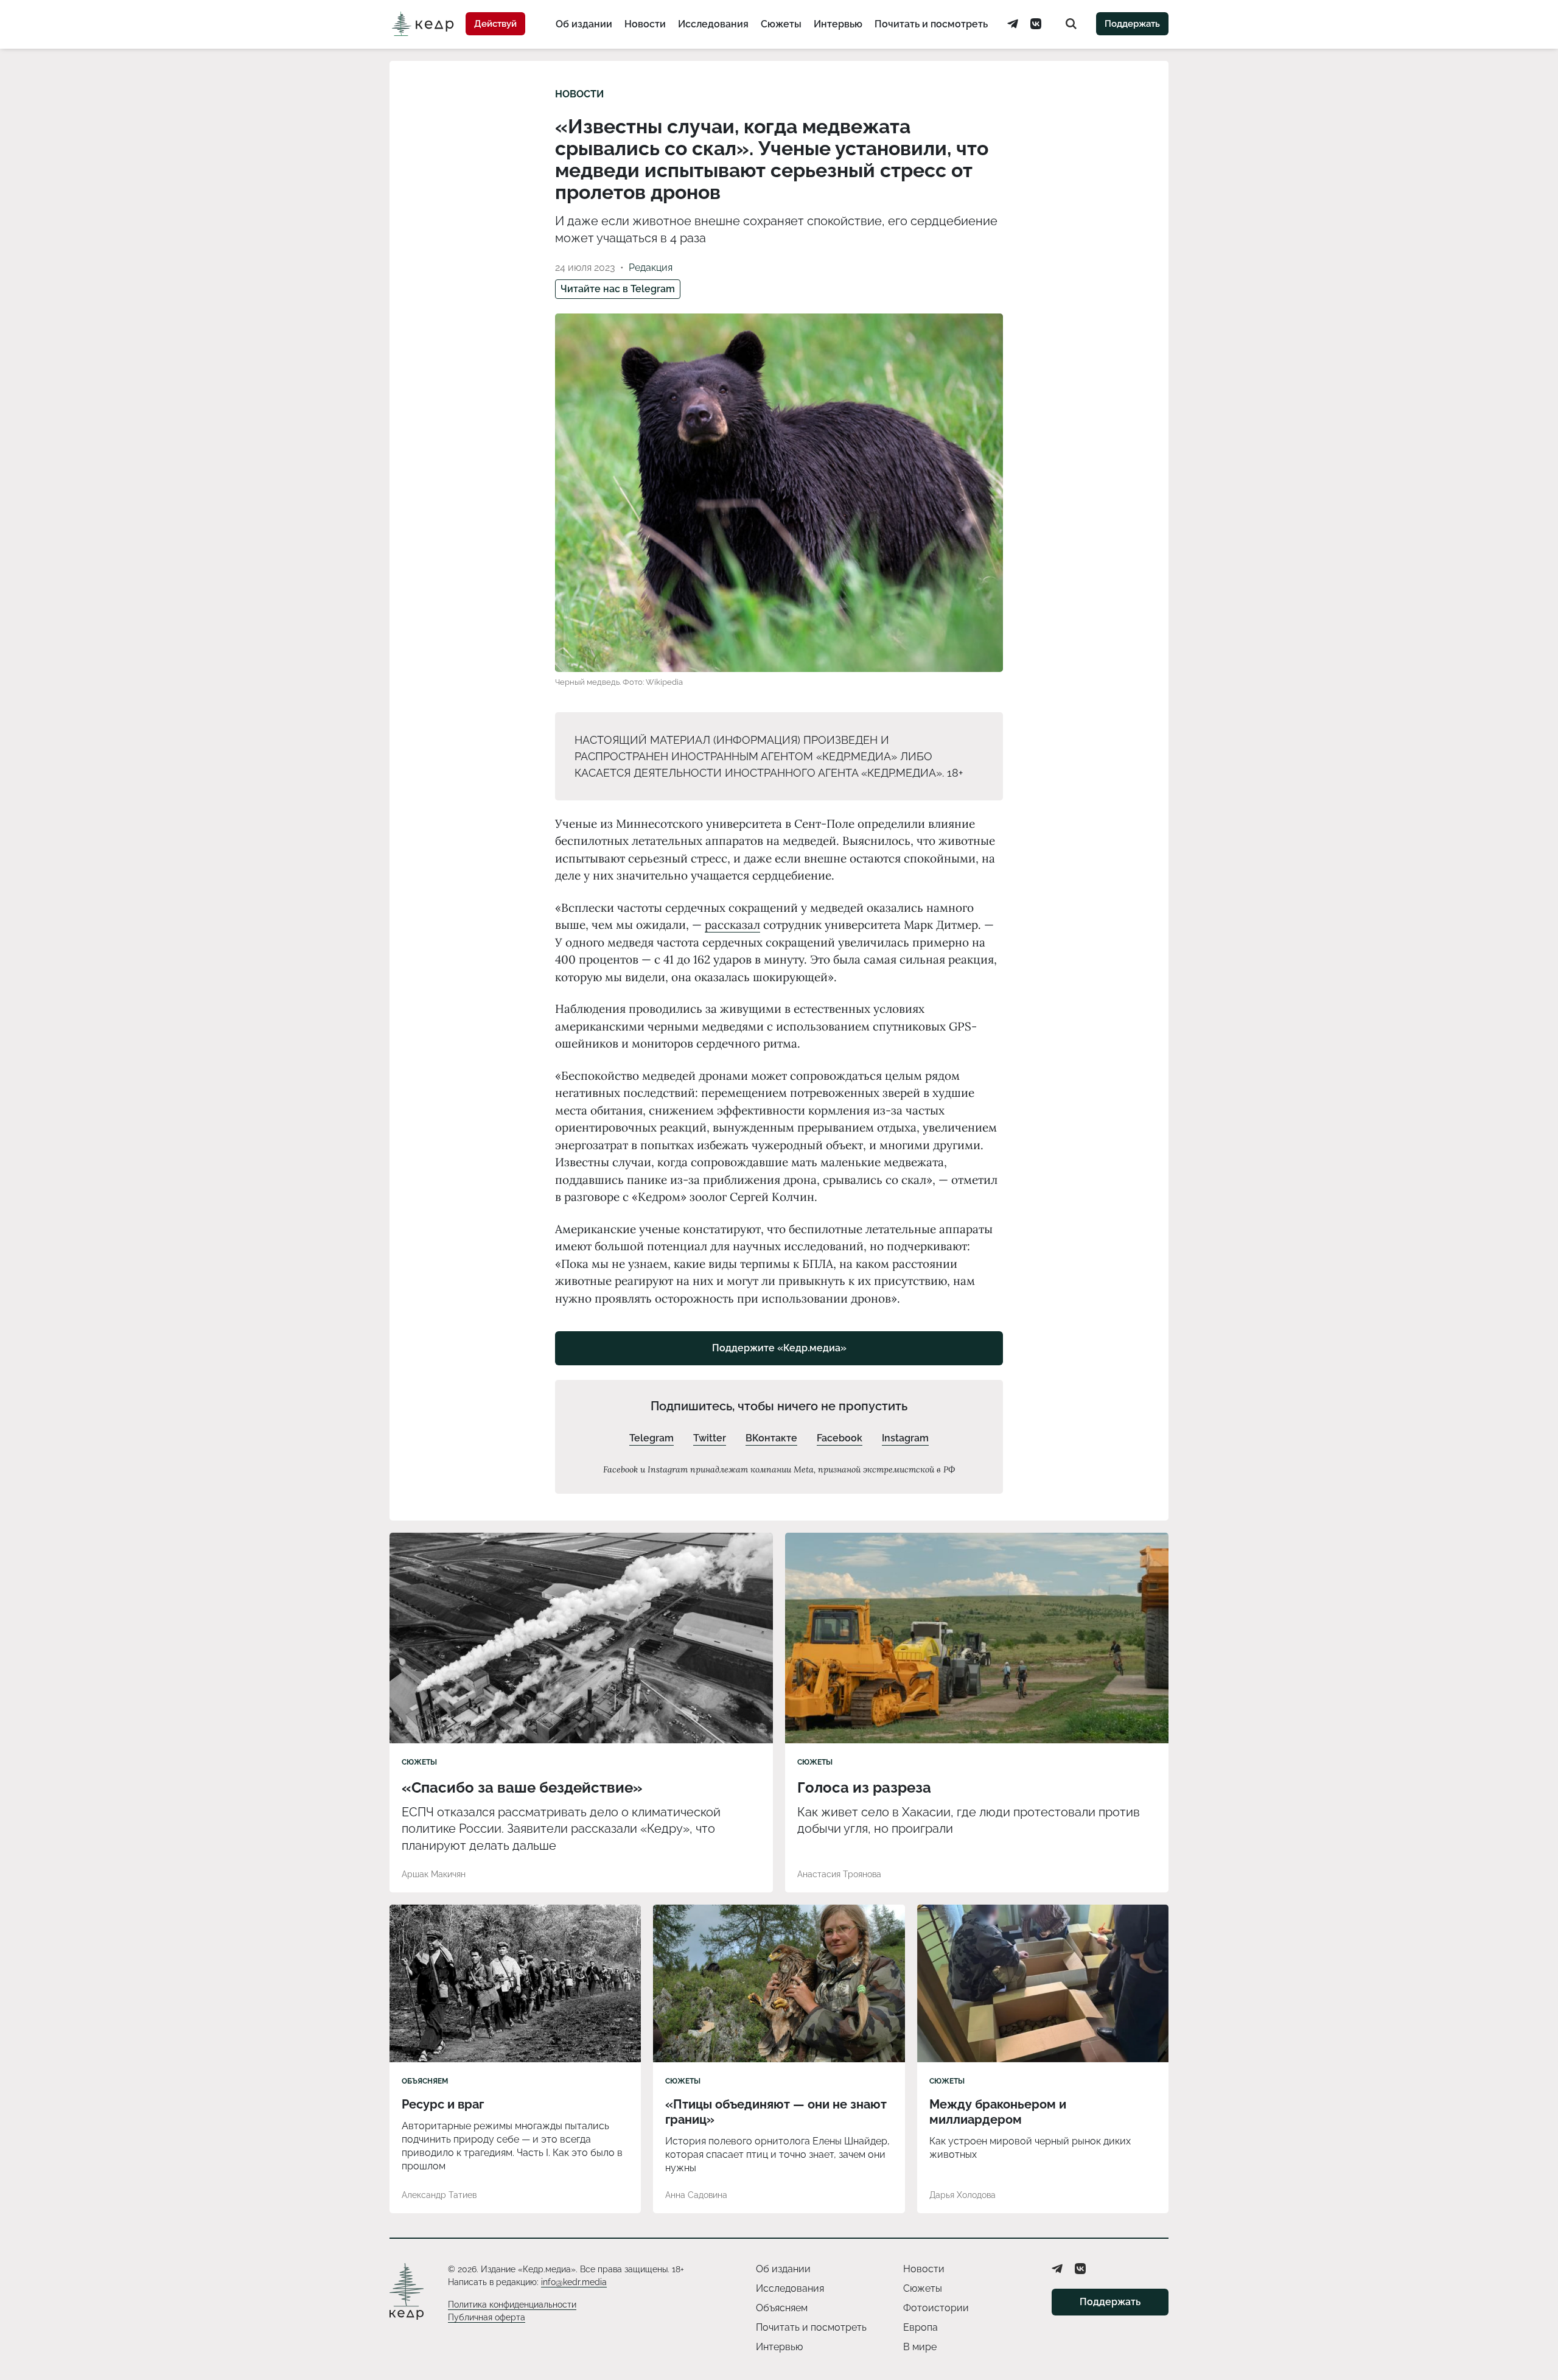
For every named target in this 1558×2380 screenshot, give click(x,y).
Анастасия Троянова (839, 1874)
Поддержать (1132, 24)
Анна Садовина (696, 2195)
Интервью (838, 24)
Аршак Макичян (434, 1874)
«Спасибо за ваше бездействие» (522, 1787)
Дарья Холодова (962, 2195)
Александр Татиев (439, 2195)
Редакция (651, 268)
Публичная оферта (487, 2317)
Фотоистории (936, 2308)
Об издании (584, 24)
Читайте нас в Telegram (618, 289)
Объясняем (425, 2081)
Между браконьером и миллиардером (998, 2112)
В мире (920, 2347)
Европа (920, 2327)
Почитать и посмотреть (931, 24)
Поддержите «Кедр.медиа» (779, 1348)
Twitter (710, 1438)
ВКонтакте (771, 1438)
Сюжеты (781, 24)
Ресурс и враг (443, 2104)
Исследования (713, 24)
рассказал (732, 925)
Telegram (651, 1438)
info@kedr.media (574, 2282)
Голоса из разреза (864, 1787)
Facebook (840, 1438)
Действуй (495, 24)
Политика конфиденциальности (512, 2305)
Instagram (905, 1438)
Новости (645, 24)
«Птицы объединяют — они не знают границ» (776, 2112)
